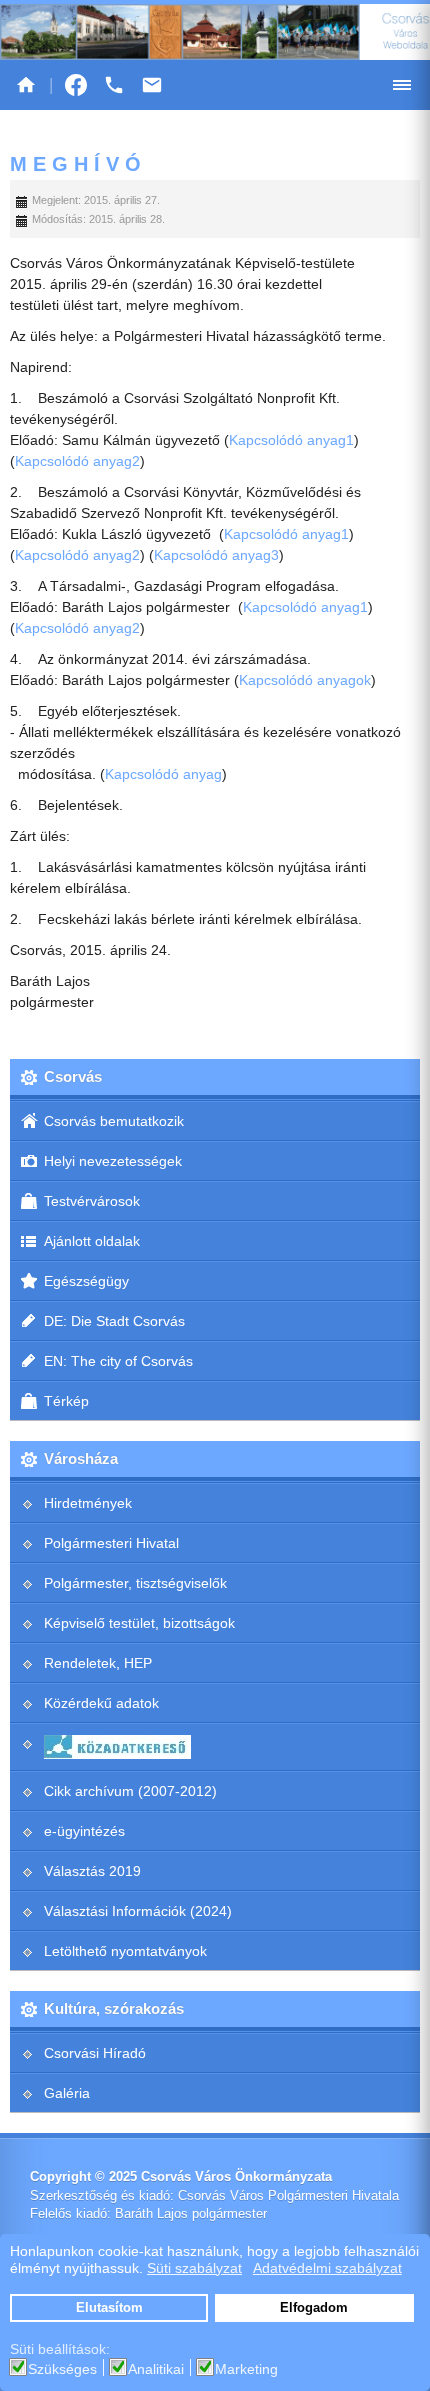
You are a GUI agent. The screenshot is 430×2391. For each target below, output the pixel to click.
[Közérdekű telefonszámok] (114, 85)
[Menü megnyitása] (402, 85)
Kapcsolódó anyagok (305, 680)
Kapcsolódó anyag (163, 774)
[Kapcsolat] (152, 85)
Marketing (246, 2369)
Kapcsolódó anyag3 (216, 555)
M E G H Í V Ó (75, 164)
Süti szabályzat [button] (194, 2268)
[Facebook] (76, 85)
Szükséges (62, 2369)
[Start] (26, 85)
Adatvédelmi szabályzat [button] (327, 2268)
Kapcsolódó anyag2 (77, 461)
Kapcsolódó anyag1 (291, 440)
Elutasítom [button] (109, 2308)
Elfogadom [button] (314, 2308)
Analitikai (156, 2369)
